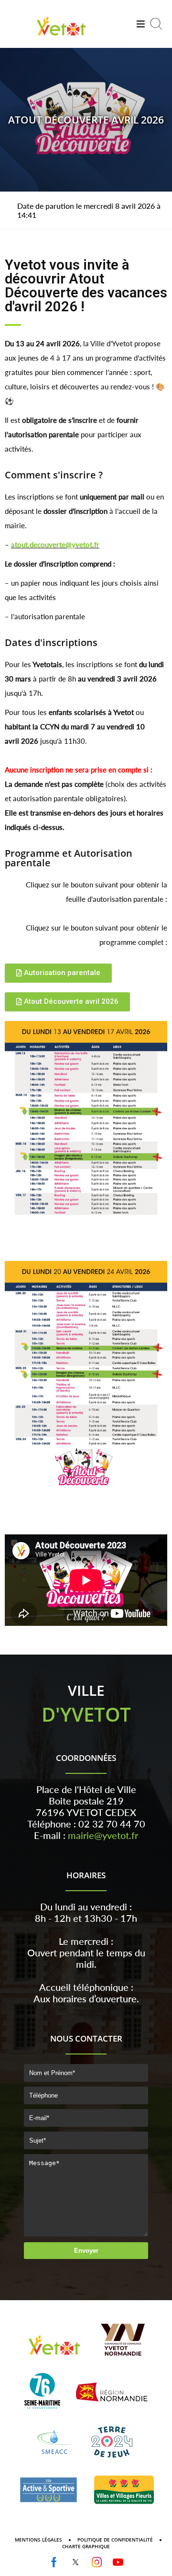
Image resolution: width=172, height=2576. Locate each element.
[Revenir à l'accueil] (61, 37)
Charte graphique (86, 2546)
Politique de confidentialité (115, 2540)
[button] (58, 973)
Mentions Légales (38, 2540)
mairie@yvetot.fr (103, 1835)
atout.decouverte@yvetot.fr (55, 545)
